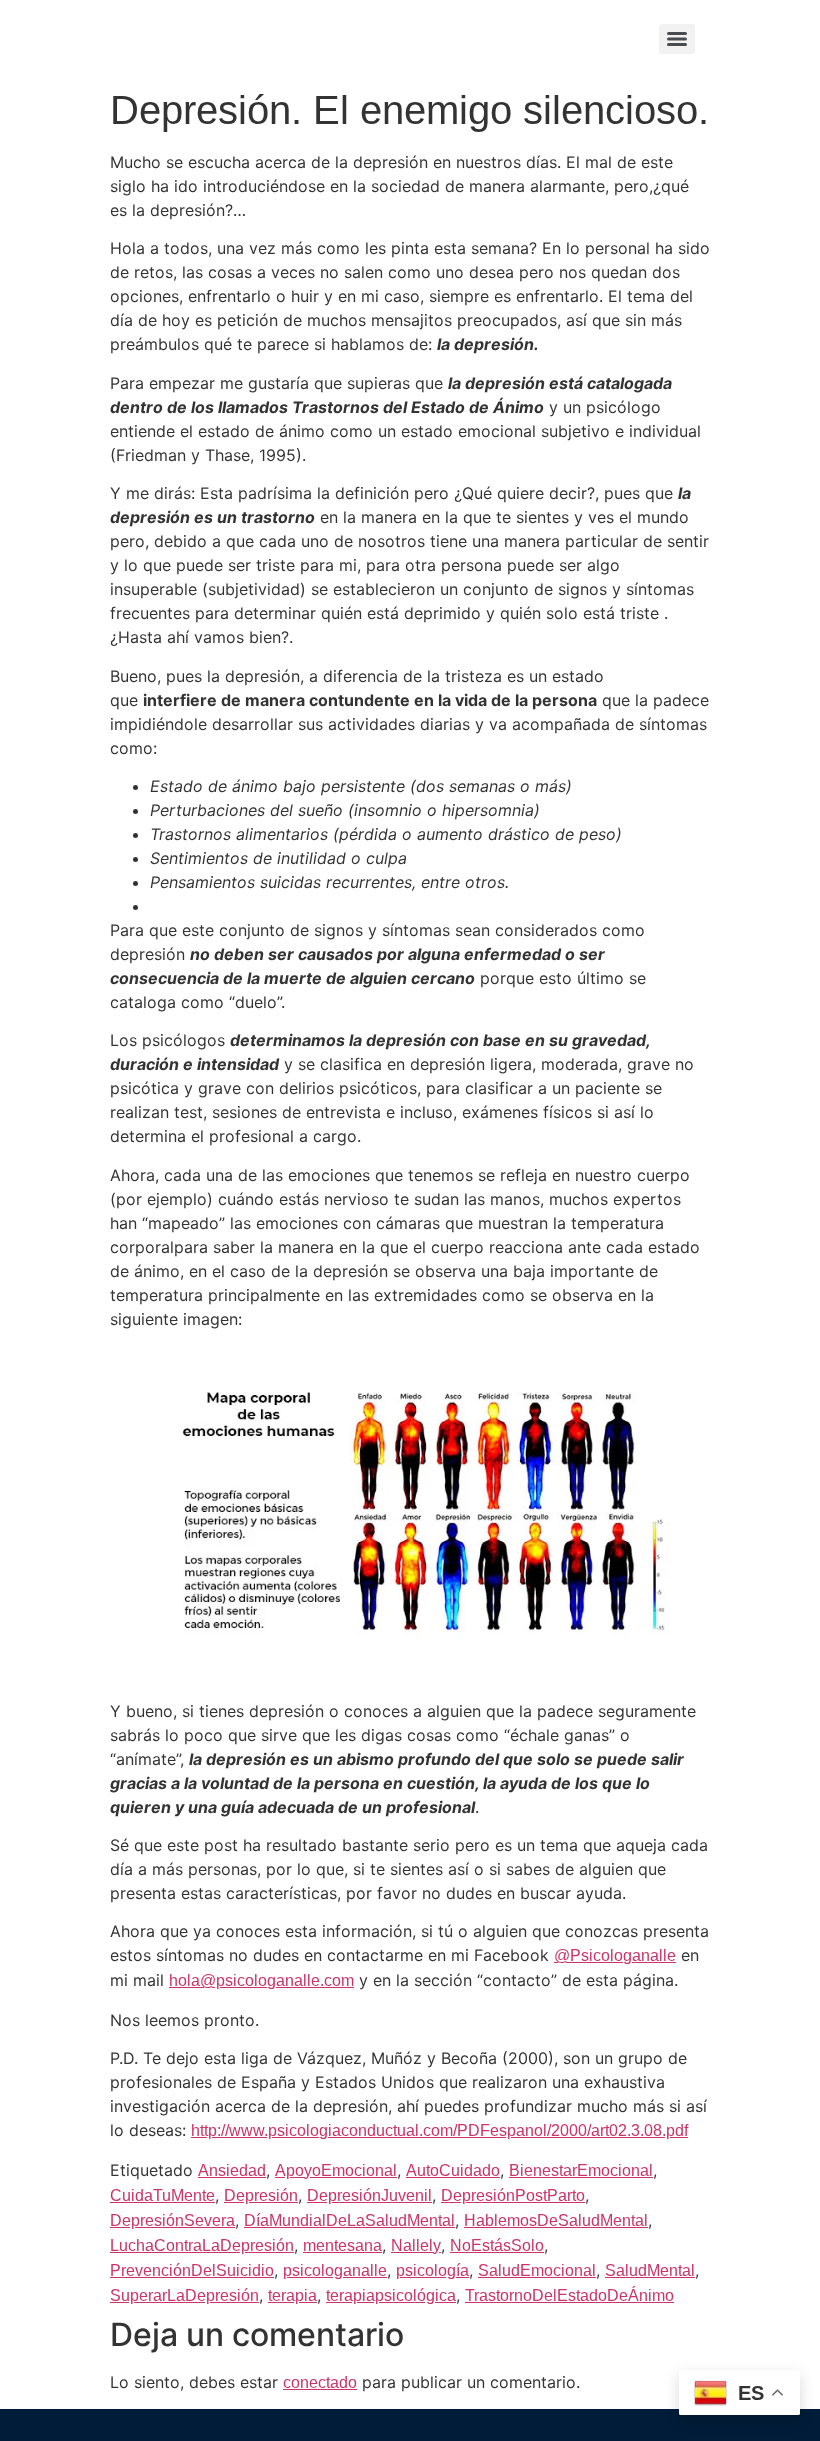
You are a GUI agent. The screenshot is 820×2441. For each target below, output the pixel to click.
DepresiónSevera (172, 2220)
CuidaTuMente (162, 2195)
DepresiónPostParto (513, 2195)
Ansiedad (232, 2170)
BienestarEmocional (581, 2170)
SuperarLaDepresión (184, 2295)
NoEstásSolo (497, 2245)
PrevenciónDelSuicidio (192, 2270)
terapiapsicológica (391, 2295)
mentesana (342, 2245)
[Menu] (677, 39)
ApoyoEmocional (336, 2170)
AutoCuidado (453, 2170)
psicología (432, 2270)
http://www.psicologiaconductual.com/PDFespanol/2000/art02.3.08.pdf (439, 2130)
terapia (292, 2295)
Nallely (416, 2245)
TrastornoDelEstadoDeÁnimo (569, 2295)
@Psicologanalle (615, 1955)
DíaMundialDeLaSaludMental (349, 2220)
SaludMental (650, 2270)
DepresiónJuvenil (369, 2195)
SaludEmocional (537, 2270)
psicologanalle (335, 2270)
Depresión (261, 2195)
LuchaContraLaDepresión (202, 2245)
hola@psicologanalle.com (261, 1980)
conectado (320, 2382)
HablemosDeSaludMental (556, 2220)
